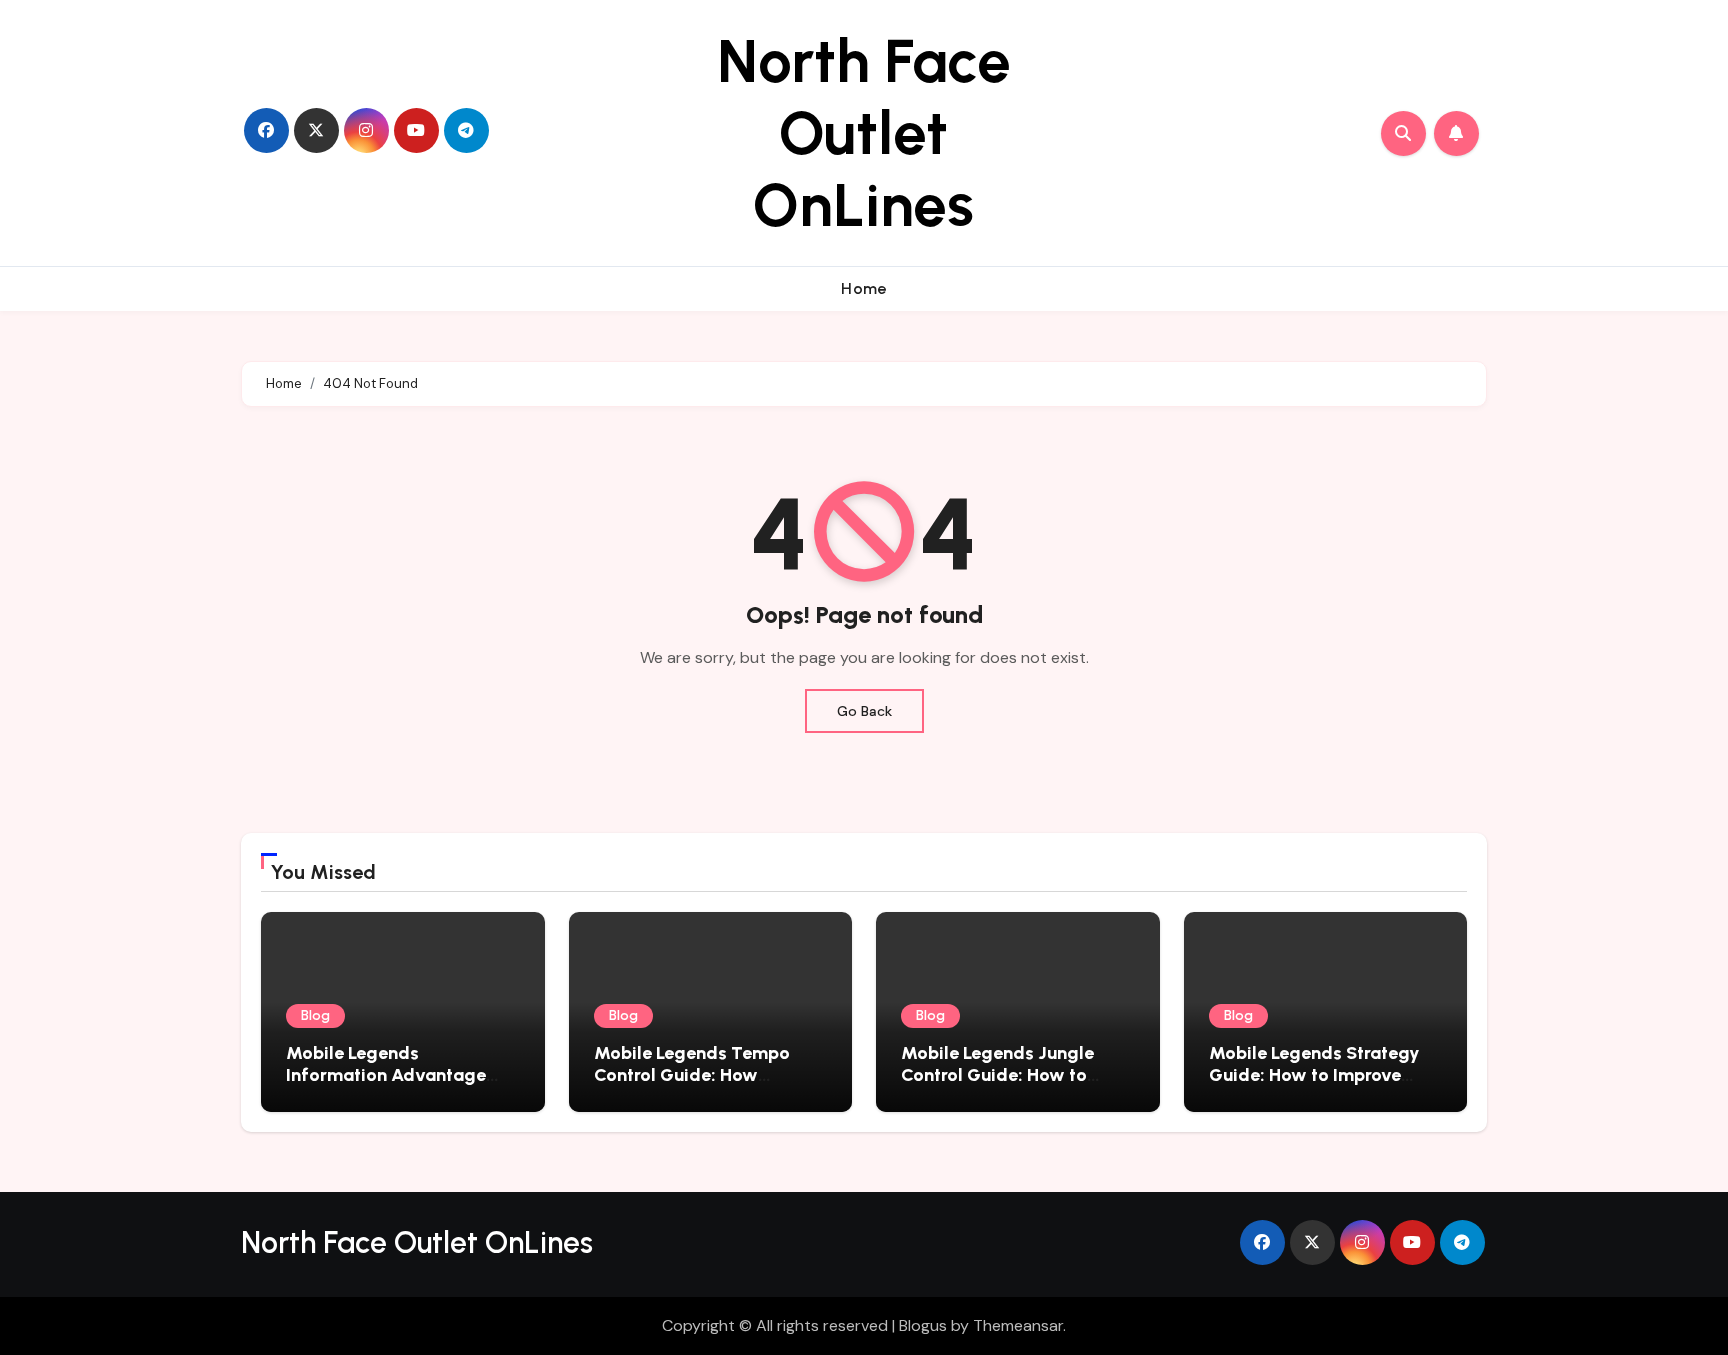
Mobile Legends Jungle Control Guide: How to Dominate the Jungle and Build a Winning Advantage (1015, 1085)
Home (864, 288)
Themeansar (1018, 1325)
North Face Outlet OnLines (864, 133)
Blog (315, 1015)
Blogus (923, 1325)
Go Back (864, 711)
